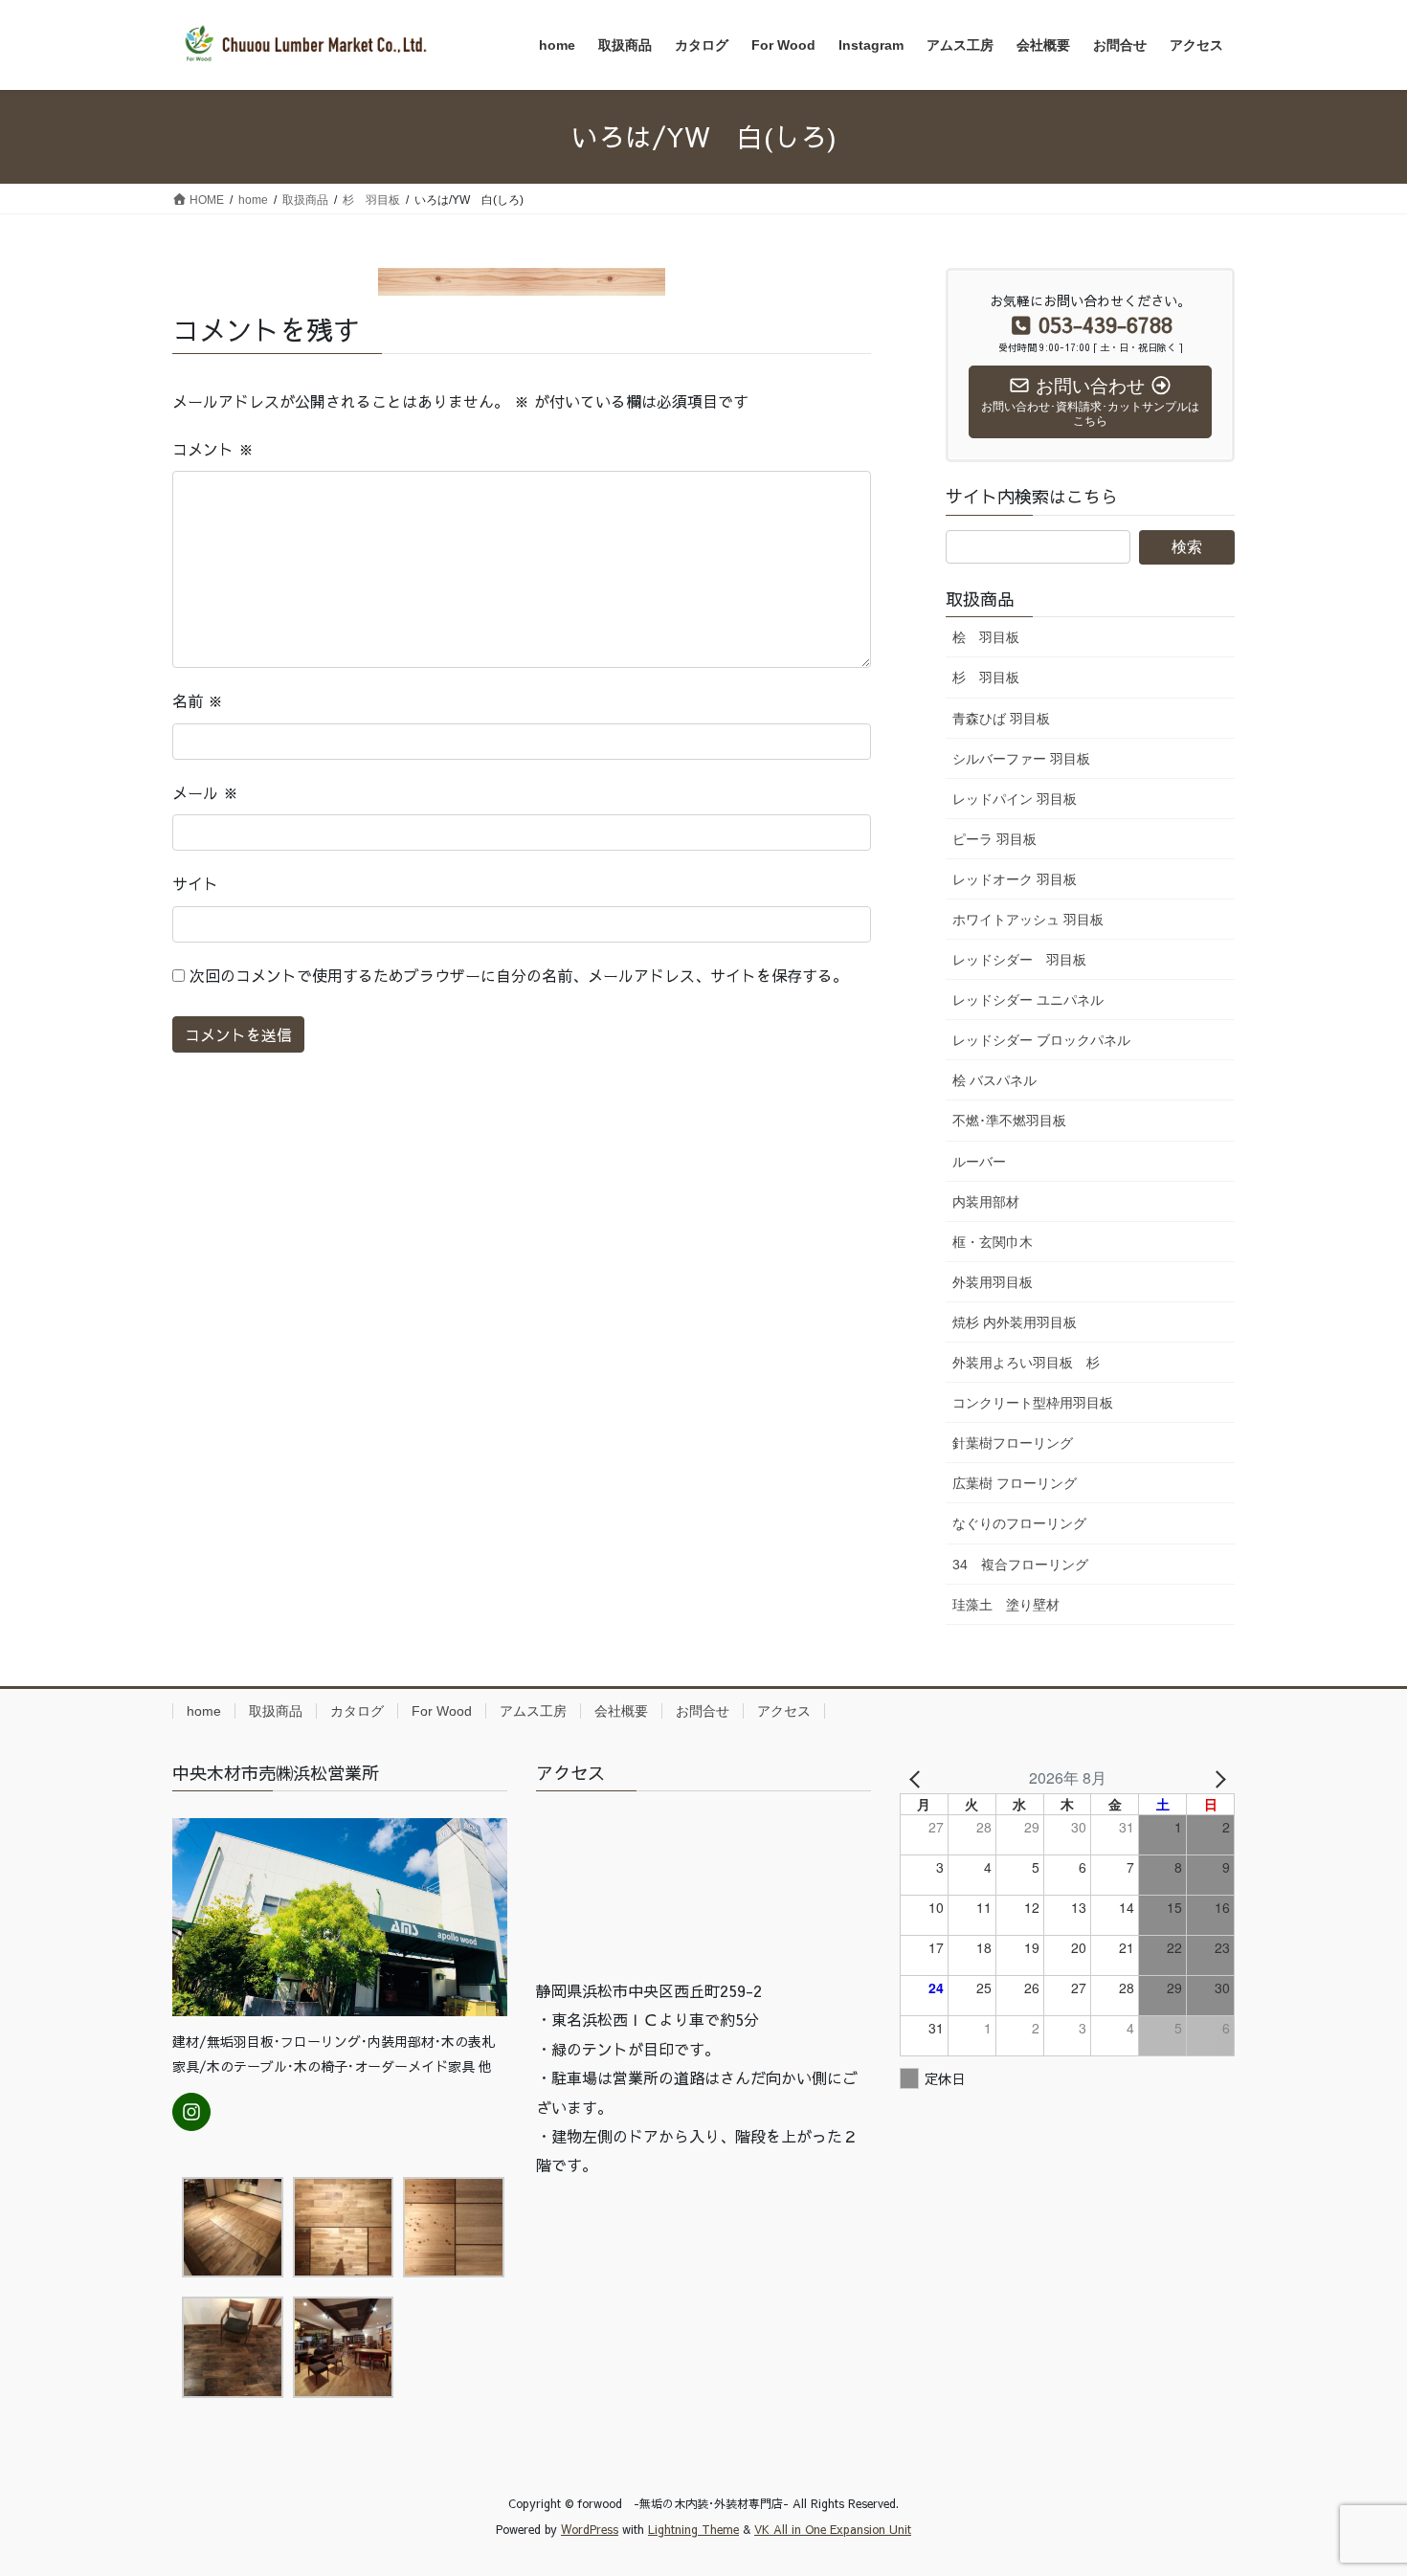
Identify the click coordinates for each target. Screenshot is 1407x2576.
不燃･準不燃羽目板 (1009, 1121)
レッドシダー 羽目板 (1019, 960)
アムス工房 (533, 1711)
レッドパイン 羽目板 (1015, 799)
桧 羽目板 (986, 637)
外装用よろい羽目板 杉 (1026, 1363)
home (204, 1711)
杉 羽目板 (986, 677)
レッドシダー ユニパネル (1028, 1000)
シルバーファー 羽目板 (1021, 759)
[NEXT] (1217, 1778)
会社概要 (621, 1711)
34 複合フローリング (1020, 1565)
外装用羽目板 (993, 1282)
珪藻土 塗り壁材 (1006, 1605)
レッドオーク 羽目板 (1015, 879)
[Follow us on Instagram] (191, 2112)
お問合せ (703, 1711)
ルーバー (979, 1162)
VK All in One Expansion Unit (833, 2529)
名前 (198, 700)
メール (205, 792)
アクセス (784, 1711)
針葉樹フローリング (1013, 1443)
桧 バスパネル (994, 1080)
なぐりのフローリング (1019, 1523)
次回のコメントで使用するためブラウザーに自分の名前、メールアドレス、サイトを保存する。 (519, 975)
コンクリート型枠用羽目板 (1033, 1403)
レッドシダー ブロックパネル (1041, 1040)
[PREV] (918, 1778)
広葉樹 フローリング (1015, 1483)
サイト (195, 883)
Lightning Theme (693, 2529)
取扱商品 (276, 1711)
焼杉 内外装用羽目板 (1015, 1322)
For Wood (442, 1711)
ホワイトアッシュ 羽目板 (1028, 920)
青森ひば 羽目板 (1001, 719)
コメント (213, 449)
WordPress (590, 2529)
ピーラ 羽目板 (994, 839)
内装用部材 (986, 1202)
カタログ (357, 1711)
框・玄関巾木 (993, 1242)
